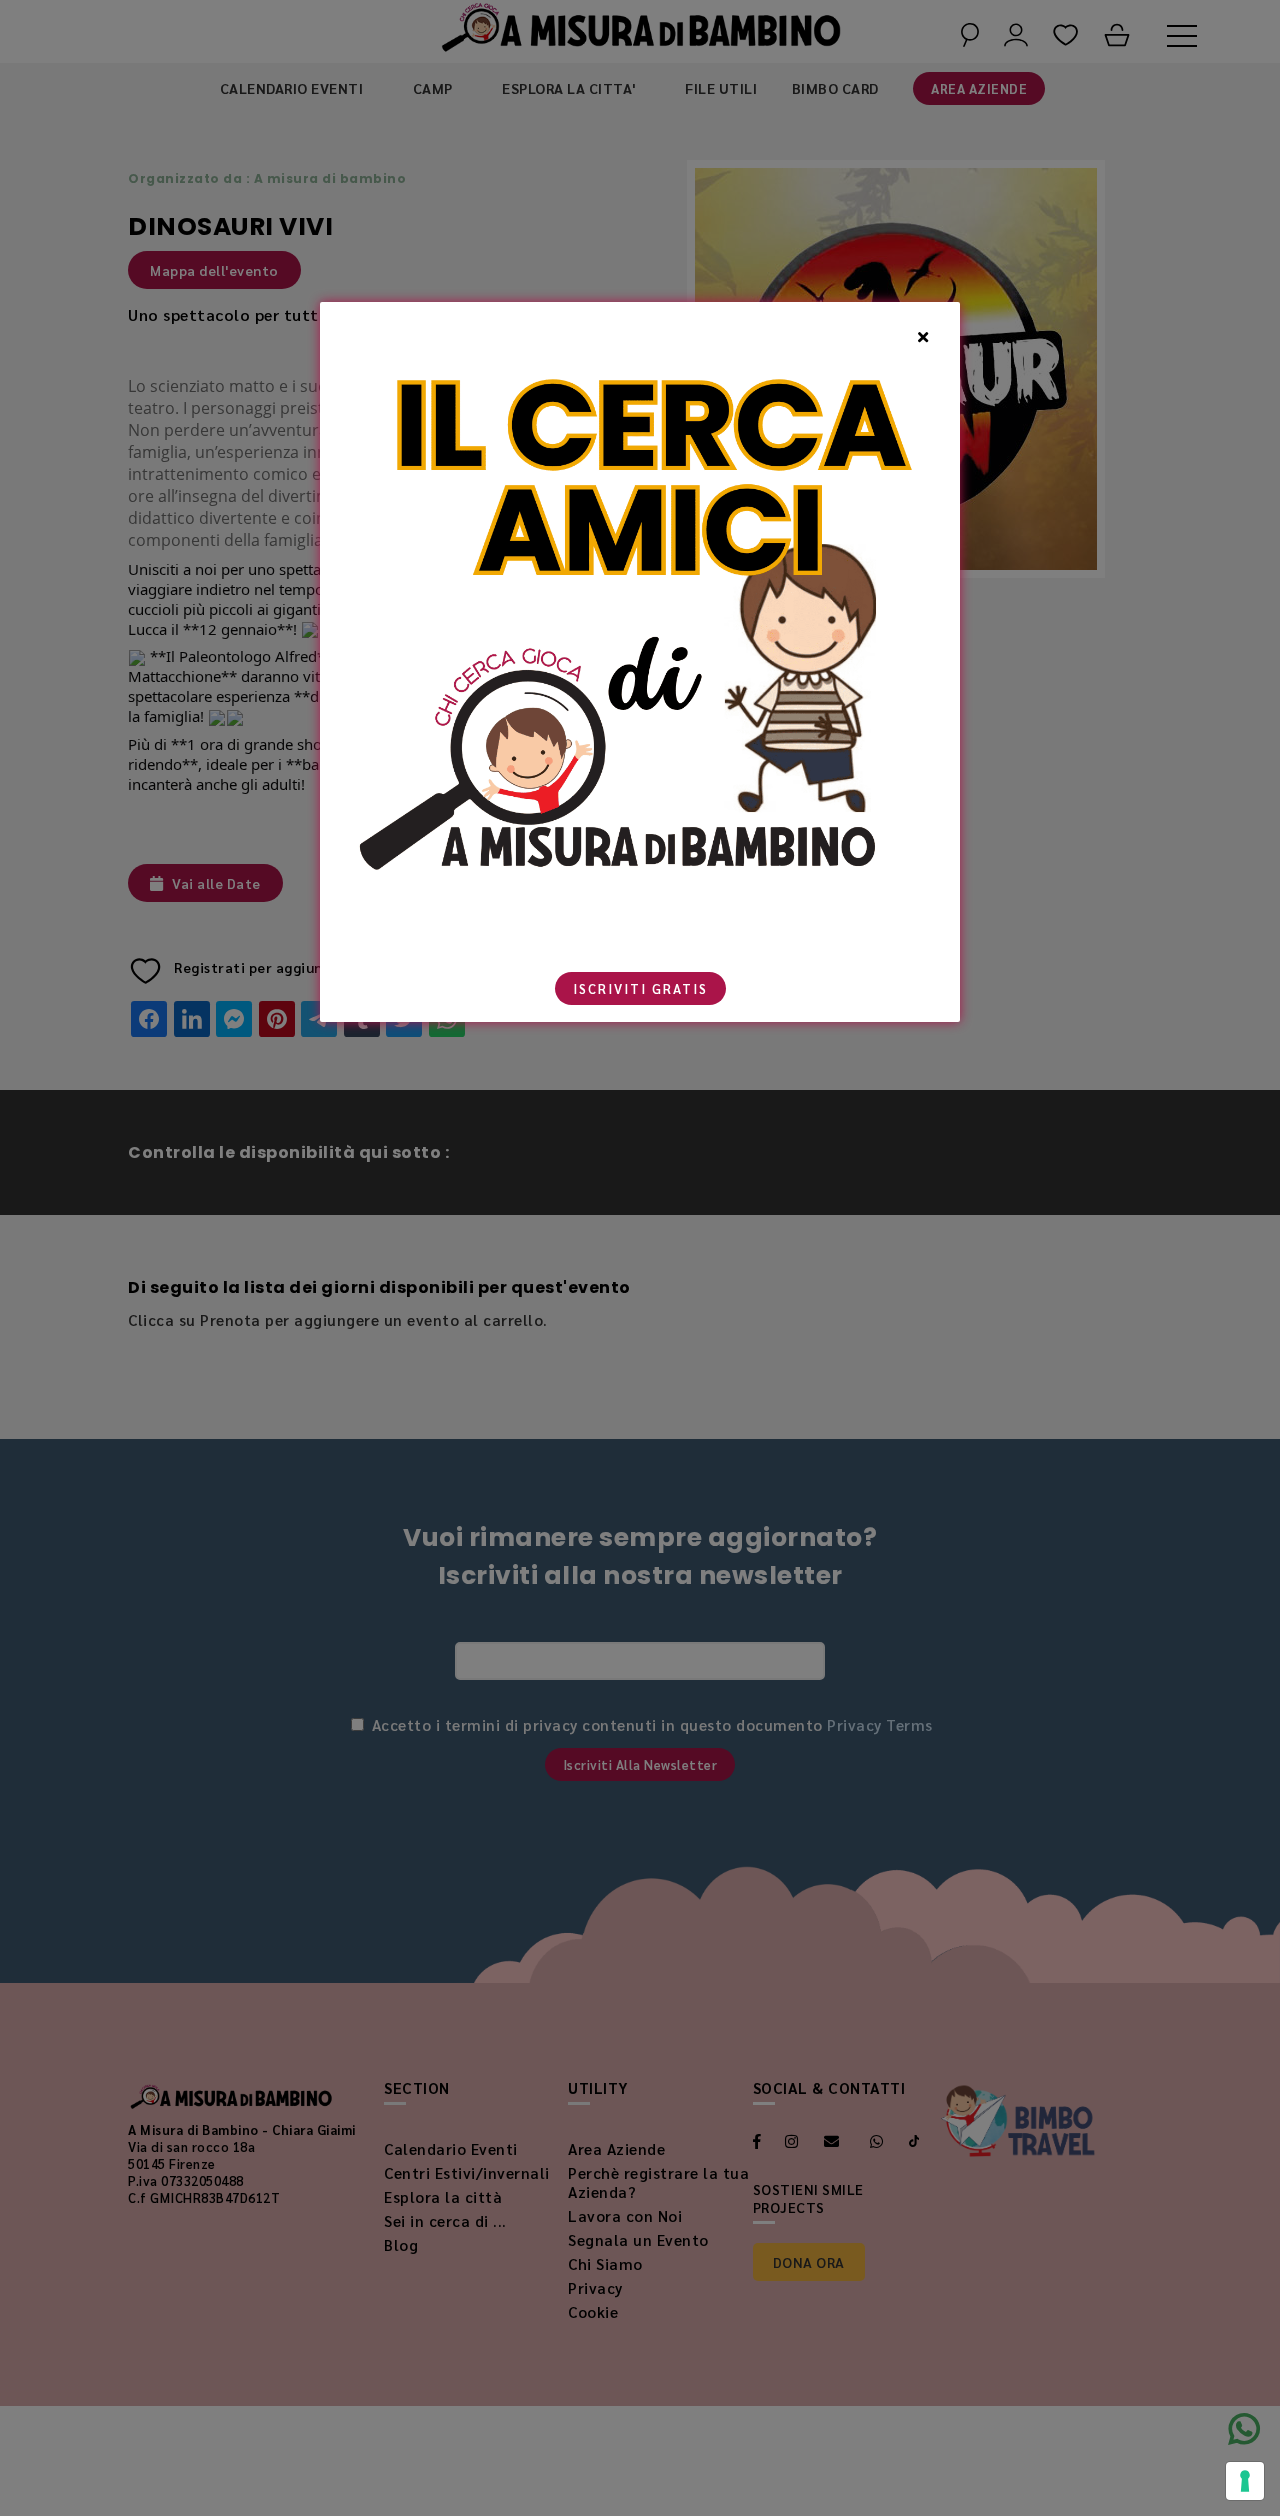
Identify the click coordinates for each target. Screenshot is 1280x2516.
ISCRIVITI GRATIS (640, 988)
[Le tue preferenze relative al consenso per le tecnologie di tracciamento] (1245, 2481)
